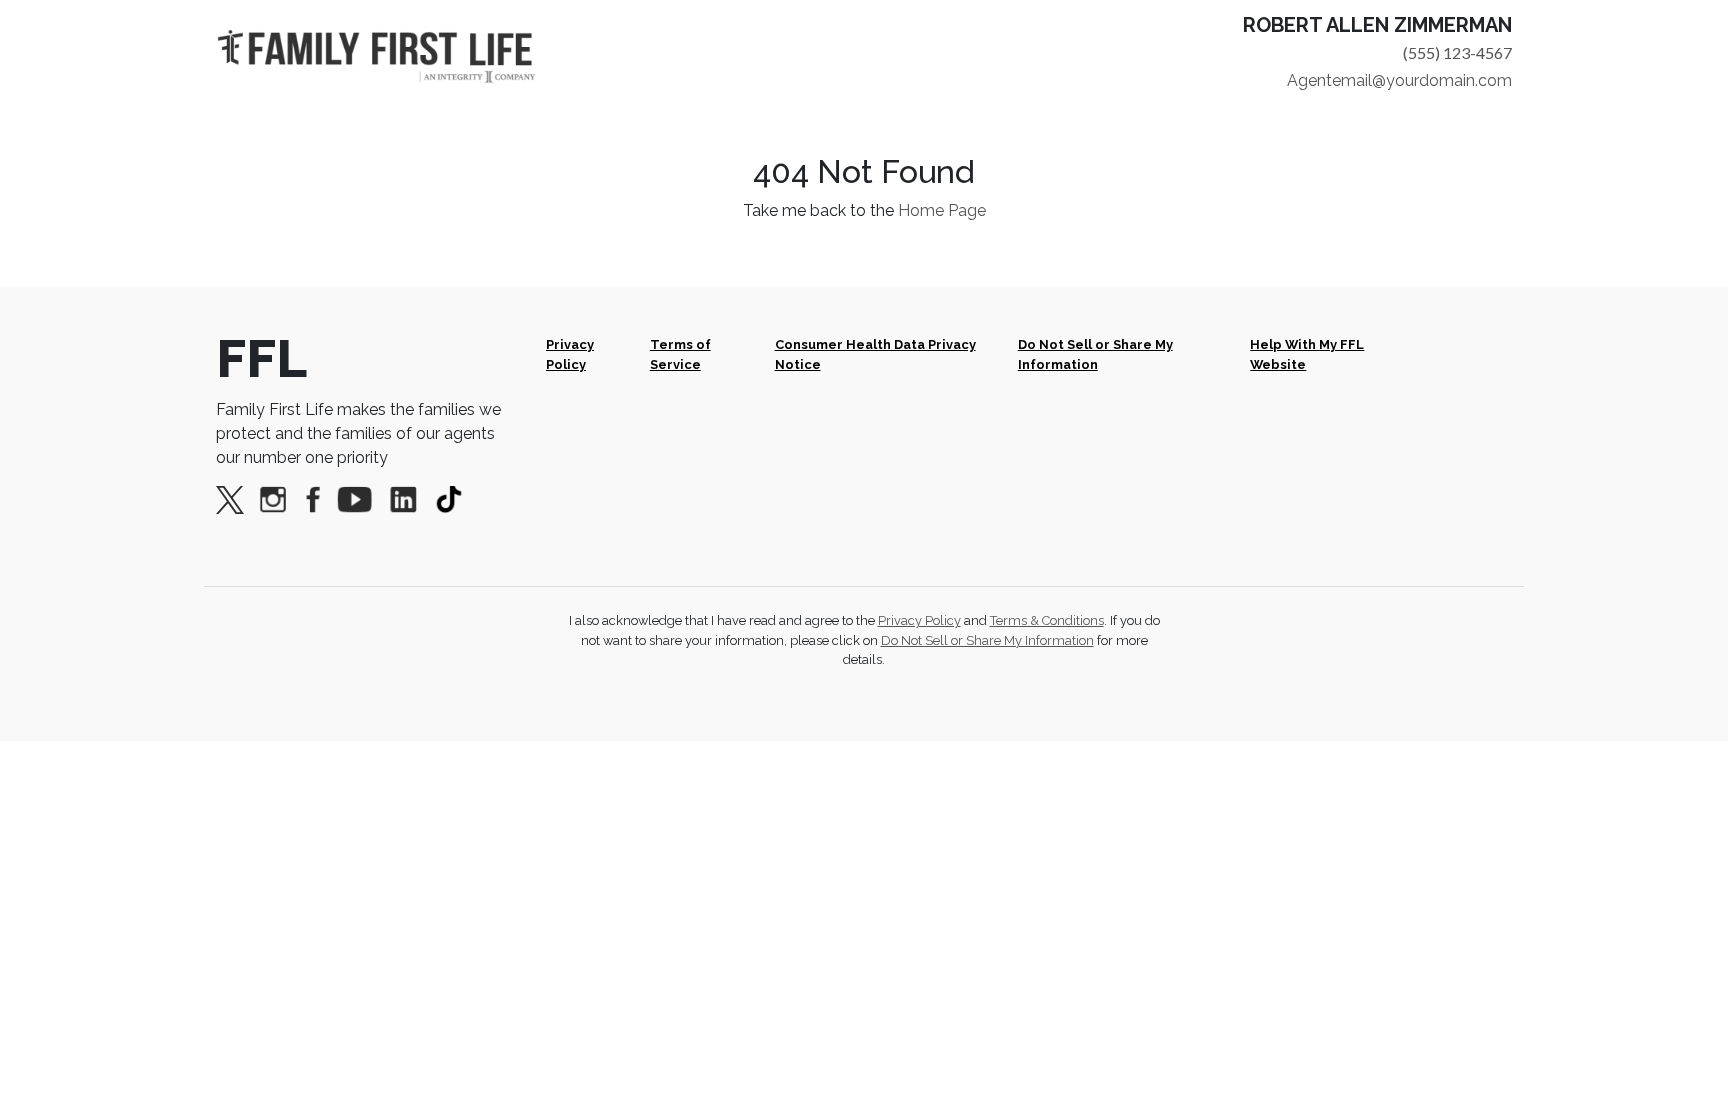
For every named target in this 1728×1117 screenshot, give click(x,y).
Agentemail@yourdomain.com (1399, 80)
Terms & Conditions (1047, 620)
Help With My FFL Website (1307, 354)
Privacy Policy (570, 354)
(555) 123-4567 (1457, 52)
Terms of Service (680, 354)
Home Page (942, 210)
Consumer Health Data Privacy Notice (875, 354)
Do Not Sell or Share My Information (1095, 354)
